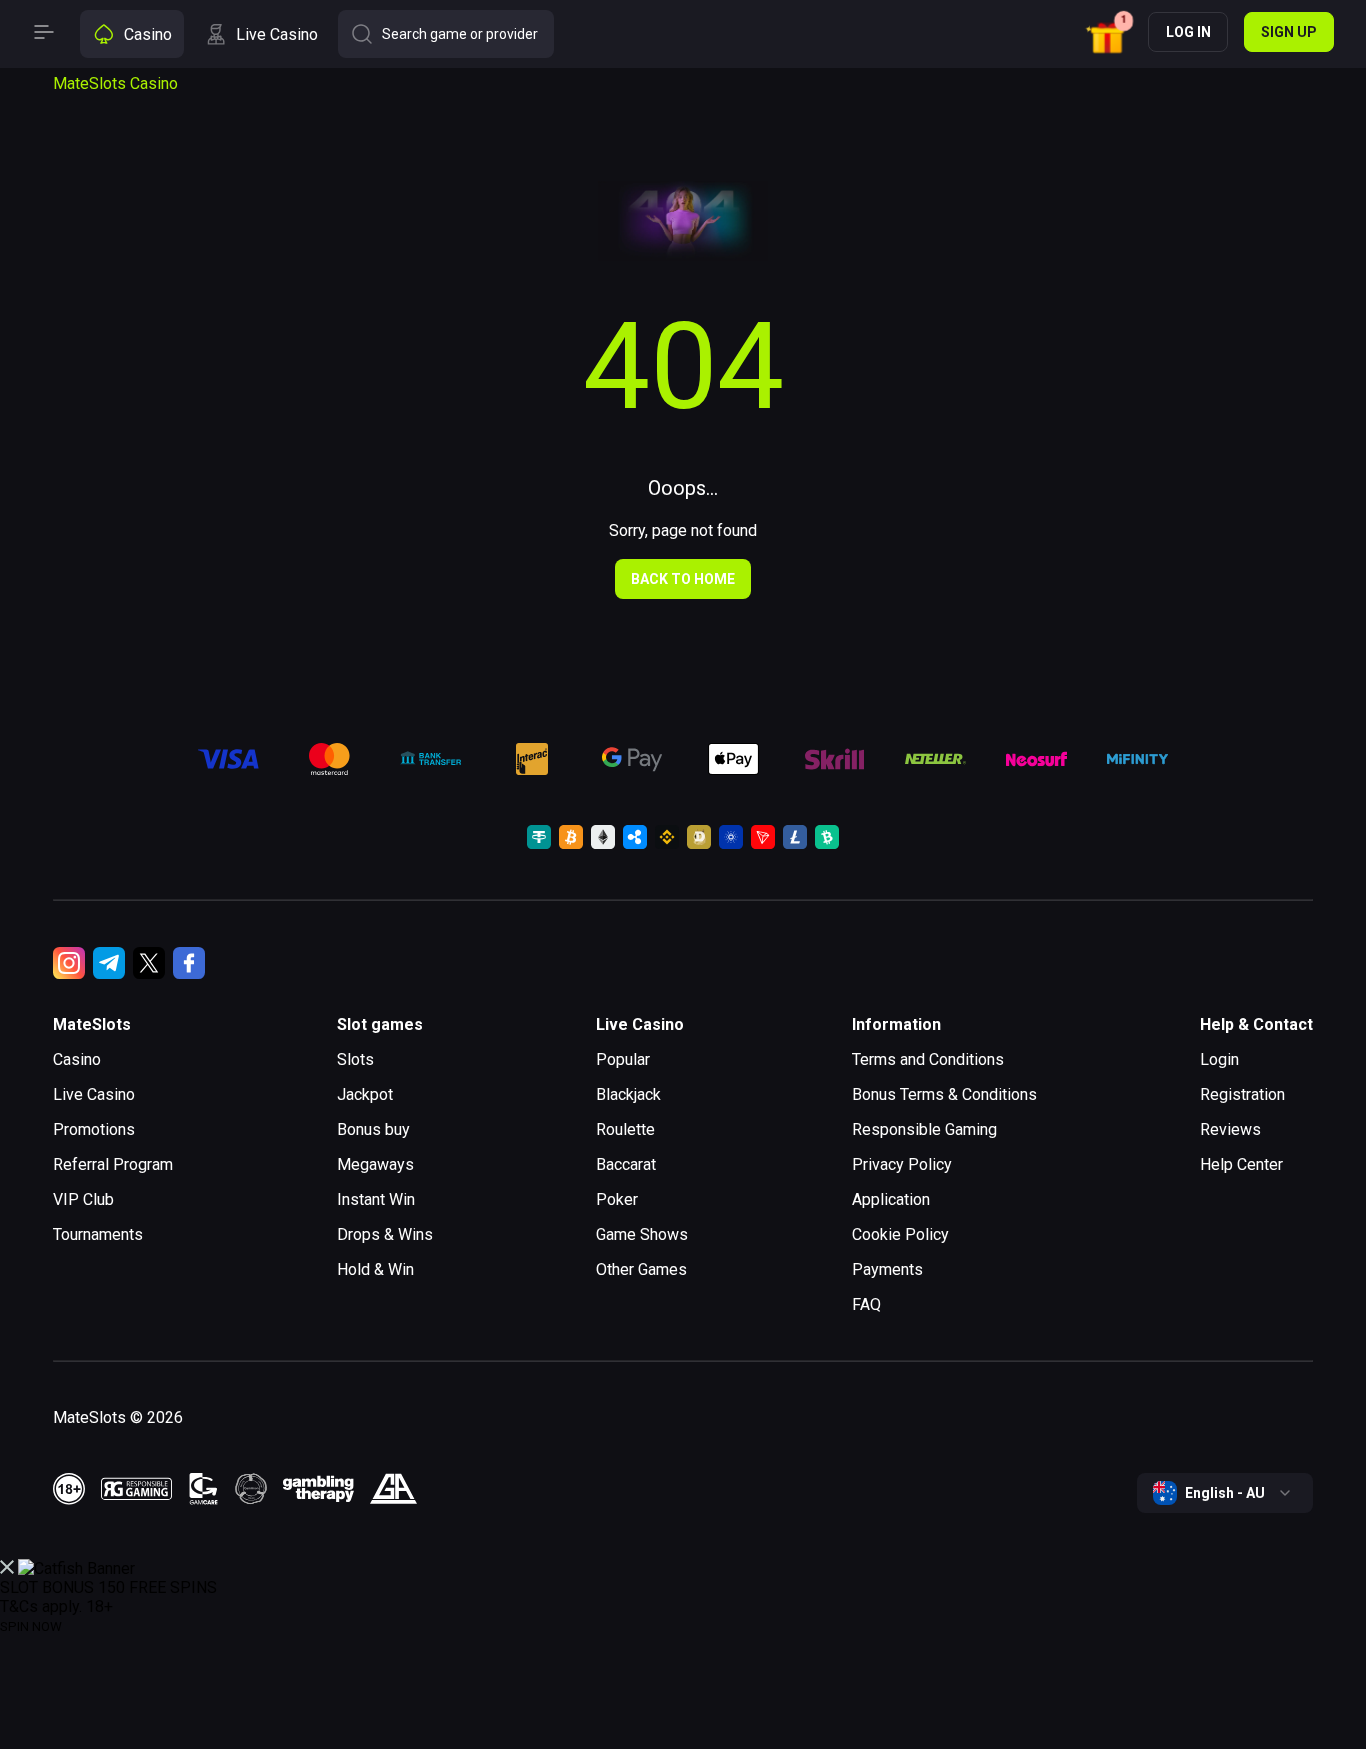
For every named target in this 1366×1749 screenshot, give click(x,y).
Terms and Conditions (928, 1059)
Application (891, 1199)
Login (1219, 1059)
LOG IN (1188, 32)
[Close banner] (7, 1568)
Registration (1242, 1094)
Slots (355, 1059)
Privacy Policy (902, 1164)
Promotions (94, 1129)
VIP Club (83, 1199)
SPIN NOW (31, 1626)
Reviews (1230, 1129)
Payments (887, 1269)
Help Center (1241, 1164)
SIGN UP (1289, 32)
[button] (1109, 34)
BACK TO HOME (683, 579)
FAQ (866, 1304)
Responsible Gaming (924, 1129)
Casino (77, 1059)
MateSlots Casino (115, 83)
